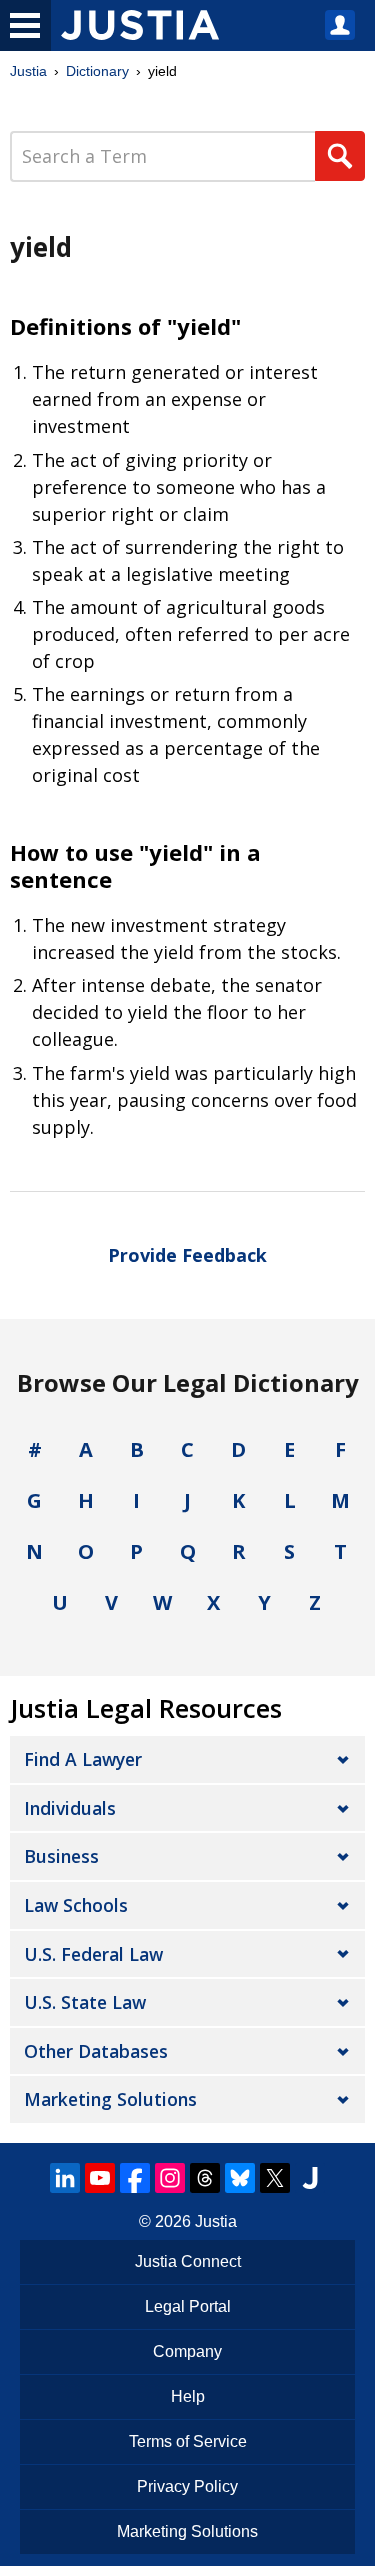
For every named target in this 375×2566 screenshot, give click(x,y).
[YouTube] (100, 2178)
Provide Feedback (187, 1255)
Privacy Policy (187, 2486)
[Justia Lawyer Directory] (310, 2178)
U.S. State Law (85, 2002)
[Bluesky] (240, 2178)
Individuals (70, 1808)
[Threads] (205, 2178)
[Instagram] (170, 2178)
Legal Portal (188, 2306)
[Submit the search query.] (340, 156)
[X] (275, 2178)
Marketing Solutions (110, 2099)
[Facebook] (135, 2178)
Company (187, 2351)
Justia (28, 71)
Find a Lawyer (83, 1759)
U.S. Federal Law (93, 1954)
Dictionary (97, 71)
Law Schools (76, 1905)
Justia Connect (188, 2261)
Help (188, 2396)
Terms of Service (188, 2441)
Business (61, 1856)
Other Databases (96, 2051)
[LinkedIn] (65, 2178)
